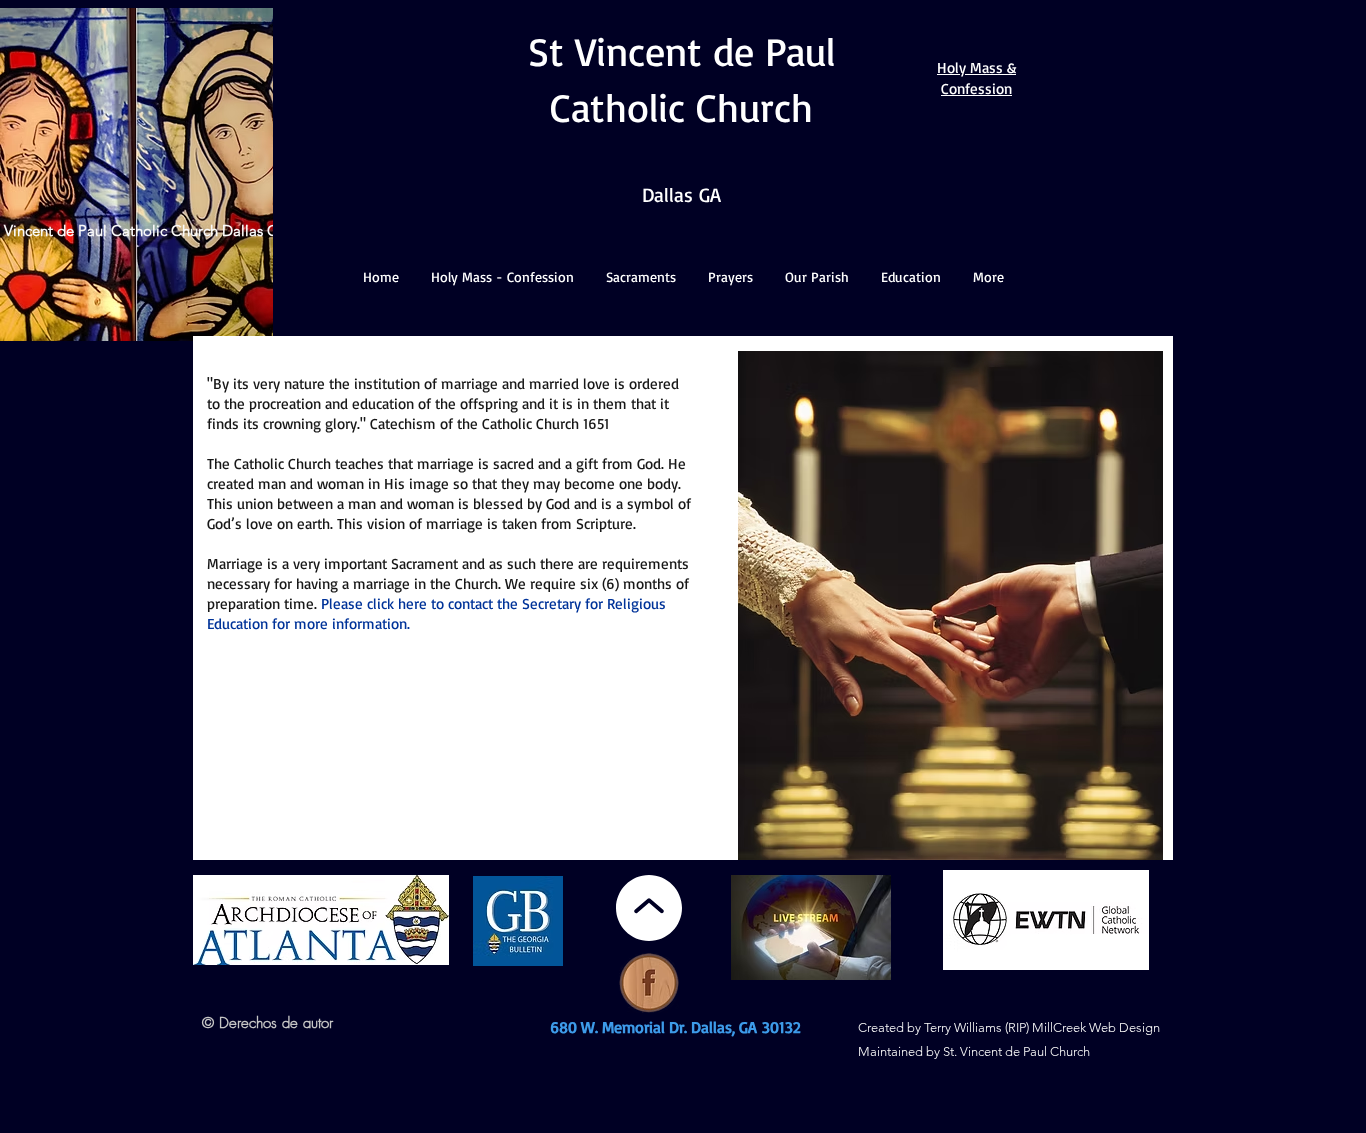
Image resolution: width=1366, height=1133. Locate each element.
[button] (502, 277)
